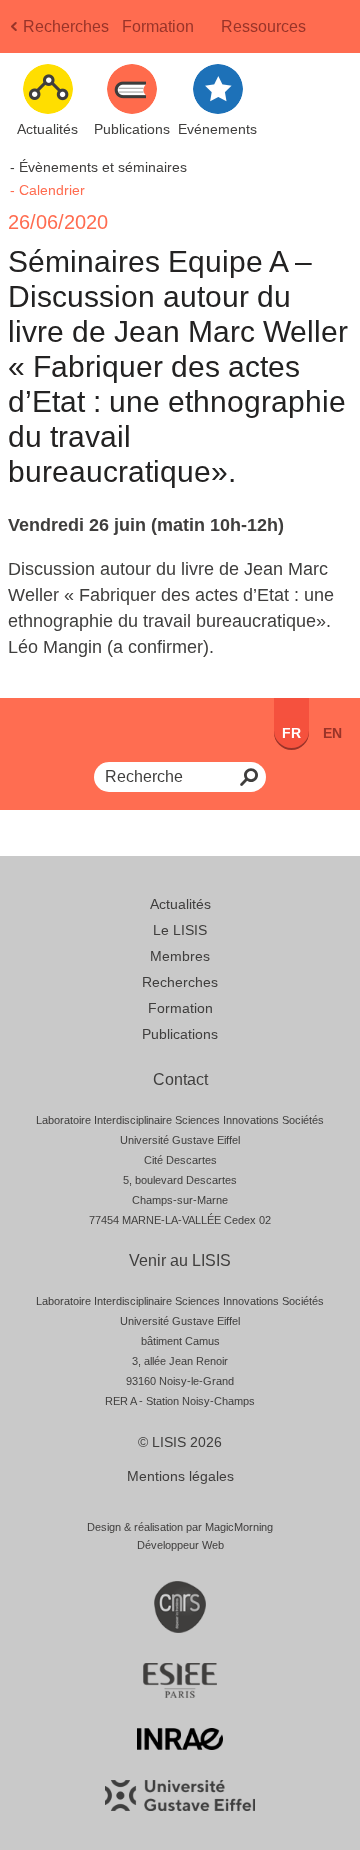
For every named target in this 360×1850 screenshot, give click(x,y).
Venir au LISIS (180, 1260)
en (332, 733)
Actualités (180, 904)
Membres (180, 956)
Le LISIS (180, 930)
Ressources (263, 26)
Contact (180, 1079)
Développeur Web (180, 1545)
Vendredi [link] (46, 525)
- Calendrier (47, 190)
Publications (180, 1034)
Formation (158, 26)
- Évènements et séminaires (98, 167)
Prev (16, 32)
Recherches (66, 26)
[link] (46, 525)
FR (291, 733)
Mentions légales (180, 1476)
